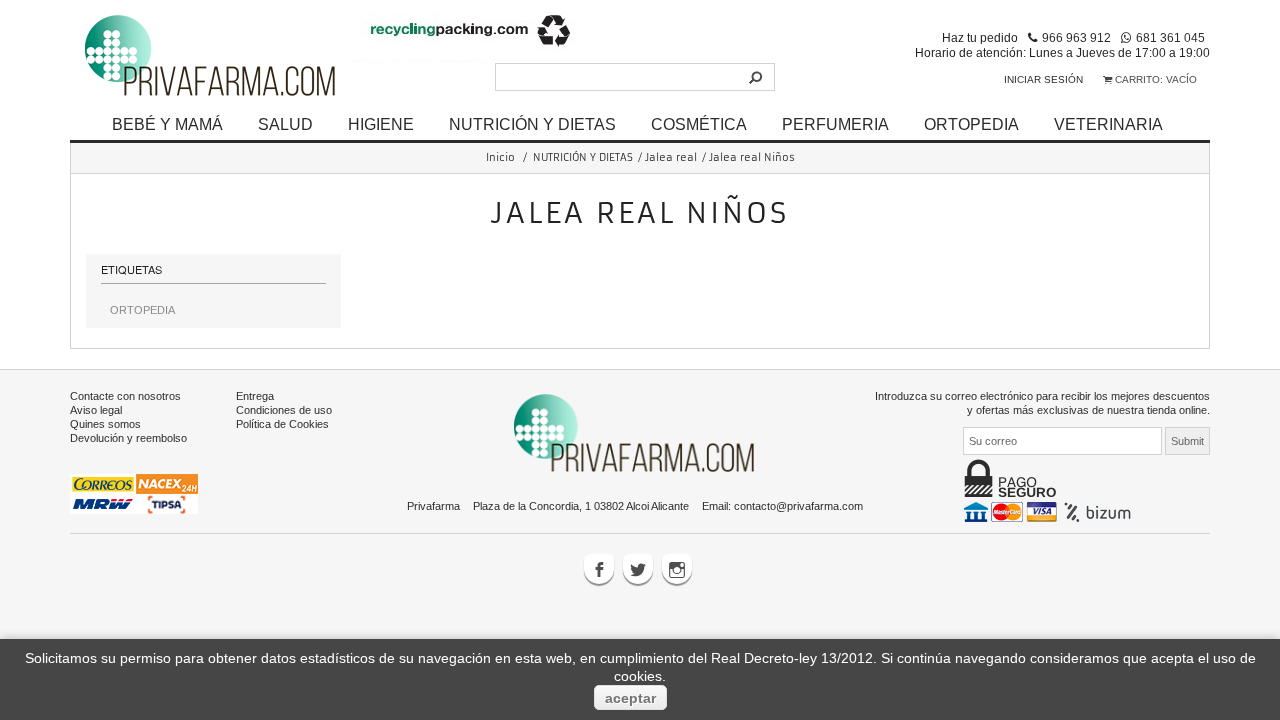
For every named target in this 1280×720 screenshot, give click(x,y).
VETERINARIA (1108, 124)
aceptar (630, 698)
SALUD (285, 124)
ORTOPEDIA (971, 124)
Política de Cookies (282, 424)
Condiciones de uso (284, 410)
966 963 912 (1076, 37)
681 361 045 (1170, 37)
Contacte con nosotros (125, 396)
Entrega (255, 396)
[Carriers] (134, 493)
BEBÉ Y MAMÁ (167, 124)
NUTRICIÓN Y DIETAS (532, 124)
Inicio (500, 157)
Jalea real (671, 157)
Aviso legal (96, 410)
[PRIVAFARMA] (210, 54)
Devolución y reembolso (128, 438)
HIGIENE (381, 124)
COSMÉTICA (699, 124)
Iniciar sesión (1043, 79)
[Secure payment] (1049, 511)
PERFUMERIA (835, 124)
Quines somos (105, 424)
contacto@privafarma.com (798, 506)
